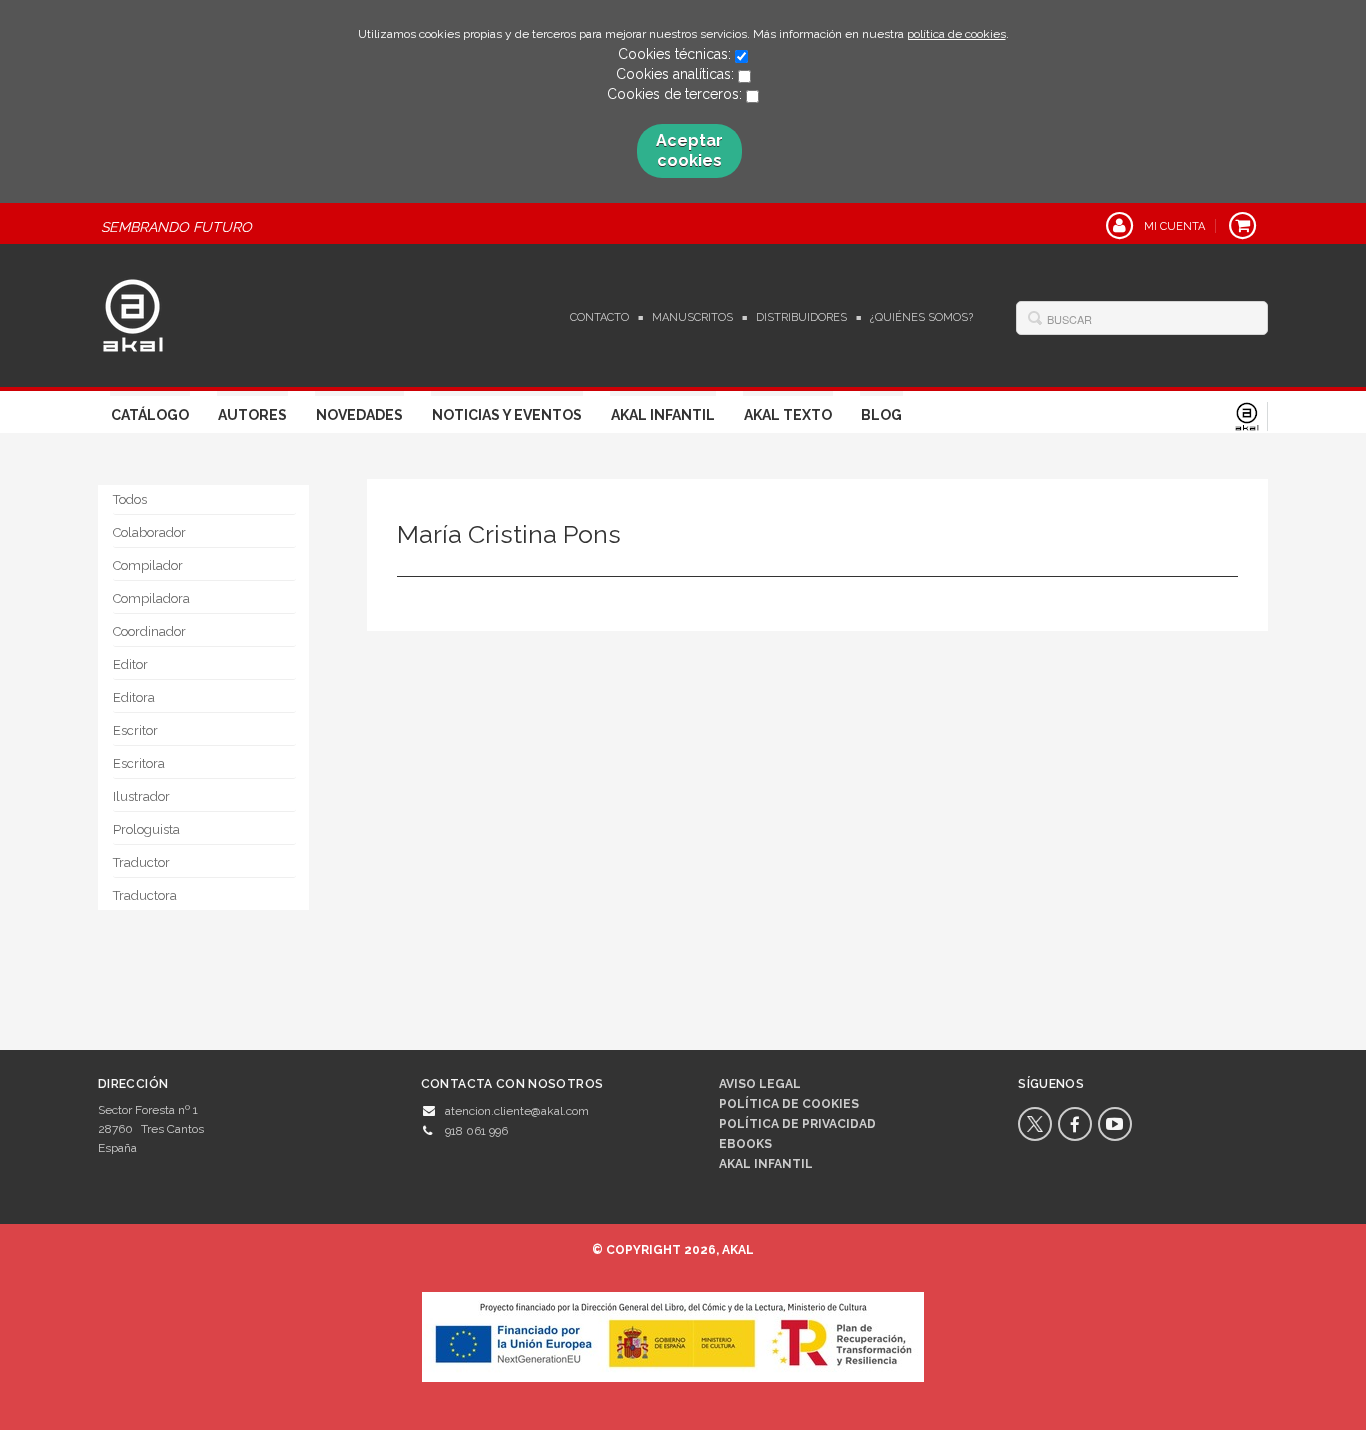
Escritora (139, 763)
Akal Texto (788, 415)
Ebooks (745, 1144)
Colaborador (149, 532)
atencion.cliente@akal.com (517, 1111)
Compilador (148, 565)
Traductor (141, 862)
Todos (130, 499)
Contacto (599, 317)
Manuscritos (692, 317)
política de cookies (956, 34)
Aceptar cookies (689, 150)
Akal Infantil (663, 415)
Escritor (135, 730)
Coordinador (149, 631)
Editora (134, 697)
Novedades (359, 415)
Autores (252, 415)
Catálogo (150, 415)
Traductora (145, 895)
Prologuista (146, 829)
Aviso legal (760, 1084)
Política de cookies (789, 1104)
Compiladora (151, 598)
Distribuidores (801, 317)
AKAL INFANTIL (766, 1164)
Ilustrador (141, 796)
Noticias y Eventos (507, 415)
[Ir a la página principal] (133, 313)
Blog (881, 415)
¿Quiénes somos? (921, 317)
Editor (130, 664)
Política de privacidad (797, 1124)
